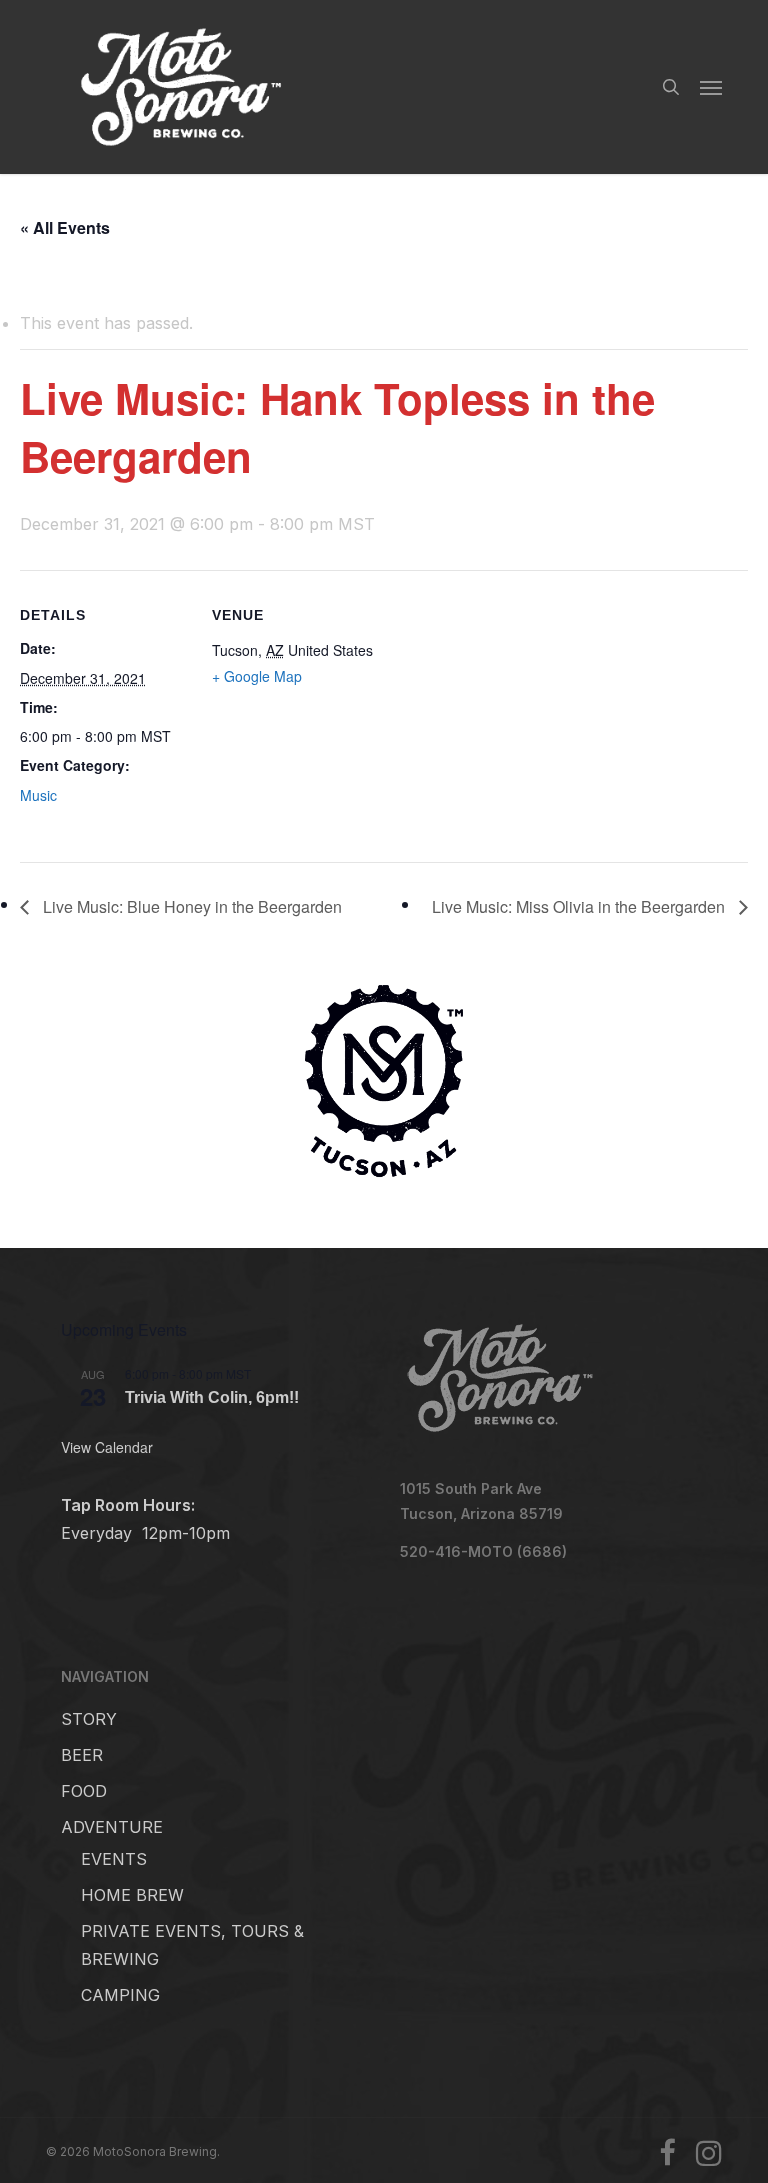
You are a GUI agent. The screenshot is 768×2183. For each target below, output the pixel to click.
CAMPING (120, 1995)
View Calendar (107, 1447)
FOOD (84, 1791)
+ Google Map (257, 676)
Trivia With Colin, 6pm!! (212, 1397)
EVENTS (114, 1859)
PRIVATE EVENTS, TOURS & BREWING (192, 1945)
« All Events (65, 227)
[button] (711, 87)
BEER (82, 1755)
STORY (89, 1719)
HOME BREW (132, 1895)
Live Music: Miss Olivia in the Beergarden (580, 906)
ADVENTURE (112, 1827)
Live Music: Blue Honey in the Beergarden (190, 906)
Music (38, 795)
